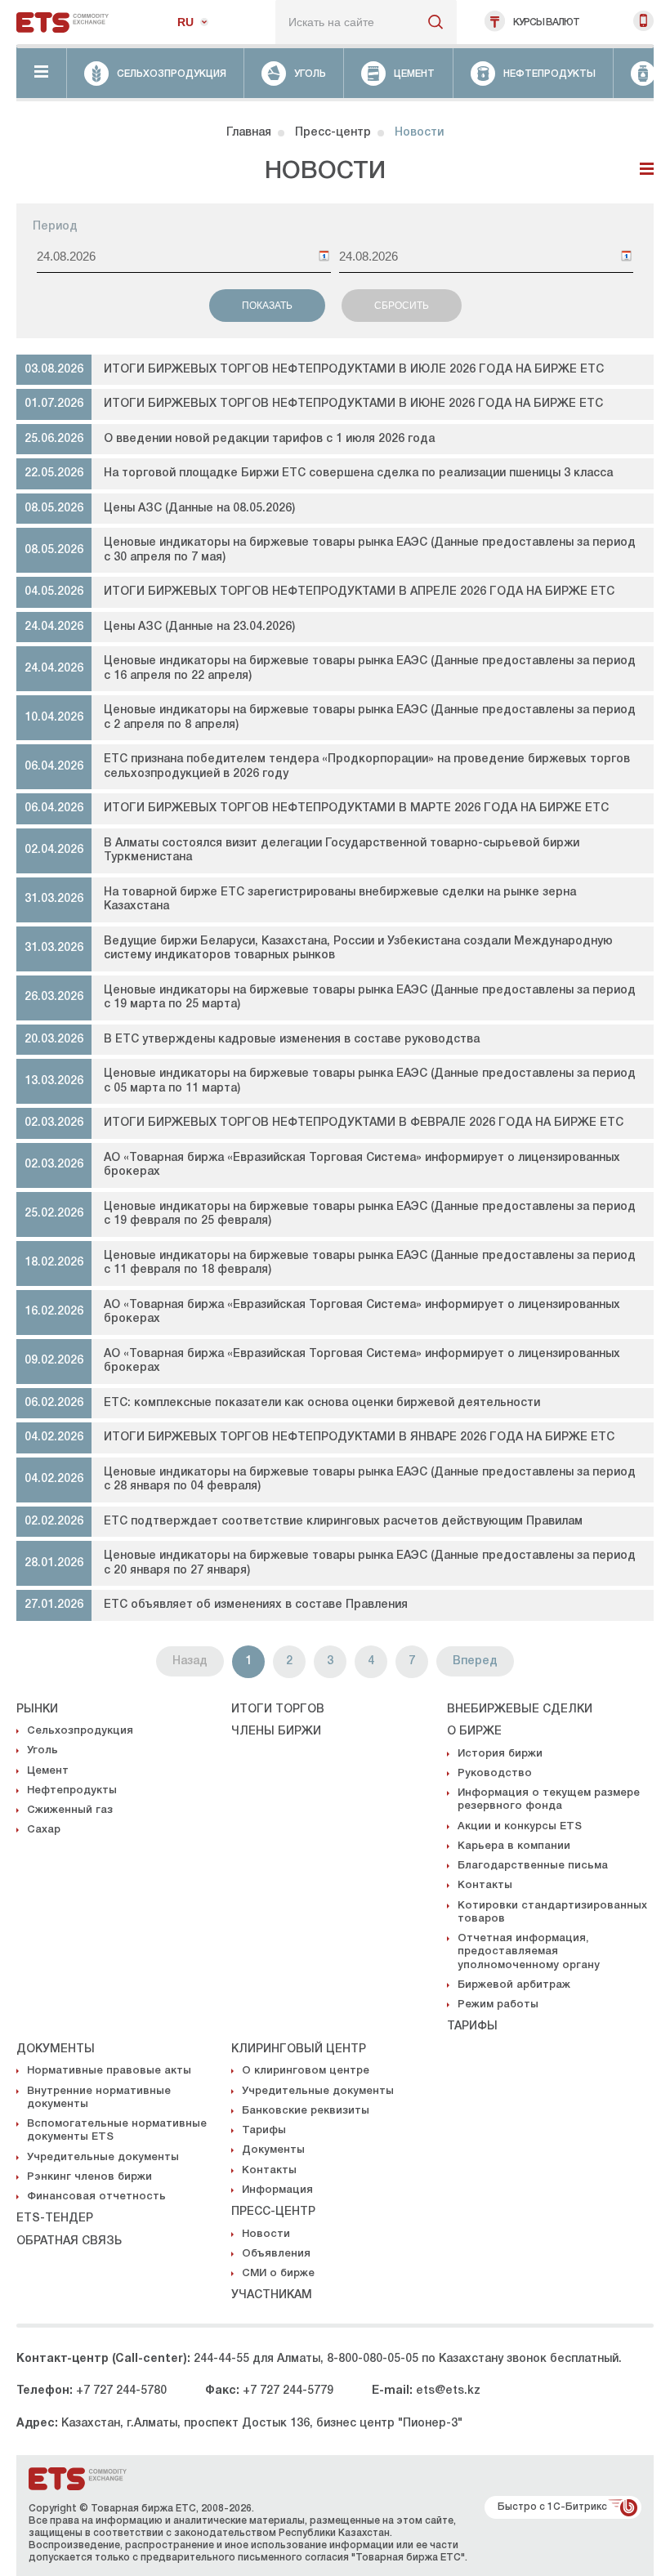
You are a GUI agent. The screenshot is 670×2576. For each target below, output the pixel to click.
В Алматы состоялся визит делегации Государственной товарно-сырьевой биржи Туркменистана (342, 851)
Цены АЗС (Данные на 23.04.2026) (199, 627)
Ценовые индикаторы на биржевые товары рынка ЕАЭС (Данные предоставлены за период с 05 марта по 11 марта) (370, 1081)
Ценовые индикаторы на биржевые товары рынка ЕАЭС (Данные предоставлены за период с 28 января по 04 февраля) (370, 1480)
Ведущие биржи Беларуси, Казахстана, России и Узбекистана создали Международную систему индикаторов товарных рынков (358, 949)
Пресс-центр (333, 133)
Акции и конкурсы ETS (520, 1826)
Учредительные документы (103, 2157)
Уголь (42, 1750)
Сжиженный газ (70, 1810)
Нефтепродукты (72, 1790)
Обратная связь (69, 2241)
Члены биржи (276, 1732)
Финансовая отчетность (96, 2197)
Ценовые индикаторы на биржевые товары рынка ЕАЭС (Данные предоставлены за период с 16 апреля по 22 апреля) (370, 669)
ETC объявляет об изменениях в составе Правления (256, 1605)
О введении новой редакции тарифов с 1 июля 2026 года (269, 439)
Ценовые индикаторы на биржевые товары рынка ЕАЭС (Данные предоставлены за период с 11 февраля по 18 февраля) (370, 1263)
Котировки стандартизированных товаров (552, 1912)
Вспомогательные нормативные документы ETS (117, 2130)
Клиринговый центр (299, 2049)
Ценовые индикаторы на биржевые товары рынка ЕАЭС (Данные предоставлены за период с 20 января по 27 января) (370, 1563)
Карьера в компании (514, 1846)
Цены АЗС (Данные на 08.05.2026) (199, 509)
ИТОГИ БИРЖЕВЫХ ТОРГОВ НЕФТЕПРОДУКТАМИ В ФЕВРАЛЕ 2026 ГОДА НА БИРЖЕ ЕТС (364, 1123)
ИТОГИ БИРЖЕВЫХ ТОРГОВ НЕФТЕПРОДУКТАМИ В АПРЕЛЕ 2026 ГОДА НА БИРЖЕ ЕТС (359, 592)
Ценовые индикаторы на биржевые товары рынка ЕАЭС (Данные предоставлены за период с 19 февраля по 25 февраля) (370, 1214)
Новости (266, 2234)
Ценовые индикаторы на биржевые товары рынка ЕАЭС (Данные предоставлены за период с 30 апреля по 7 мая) (370, 550)
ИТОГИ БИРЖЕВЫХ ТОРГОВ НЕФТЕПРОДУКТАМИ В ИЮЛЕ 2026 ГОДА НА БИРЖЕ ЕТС (354, 370)
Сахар (44, 1830)
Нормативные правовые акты (109, 2071)
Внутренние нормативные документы (99, 2098)
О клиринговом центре (306, 2071)
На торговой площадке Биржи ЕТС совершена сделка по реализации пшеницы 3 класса (358, 473)
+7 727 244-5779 (288, 2391)
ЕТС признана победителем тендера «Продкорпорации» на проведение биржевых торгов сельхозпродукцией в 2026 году (367, 767)
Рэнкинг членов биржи (89, 2177)
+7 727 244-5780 (121, 2391)
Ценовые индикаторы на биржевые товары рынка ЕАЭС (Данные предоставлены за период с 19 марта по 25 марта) (370, 998)
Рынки (37, 1710)
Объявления (276, 2254)
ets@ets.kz (448, 2391)
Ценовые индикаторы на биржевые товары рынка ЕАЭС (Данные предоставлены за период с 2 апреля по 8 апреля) (370, 718)
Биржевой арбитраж (514, 1985)
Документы (56, 2049)
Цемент (48, 1771)
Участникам (272, 2295)
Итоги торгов (278, 1710)
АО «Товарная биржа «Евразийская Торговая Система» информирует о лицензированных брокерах (362, 1165)
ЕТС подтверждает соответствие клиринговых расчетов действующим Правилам (343, 1522)
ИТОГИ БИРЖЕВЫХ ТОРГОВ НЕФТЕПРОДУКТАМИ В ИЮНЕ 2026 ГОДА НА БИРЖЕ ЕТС (353, 404)
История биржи (500, 1754)
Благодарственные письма (533, 1866)
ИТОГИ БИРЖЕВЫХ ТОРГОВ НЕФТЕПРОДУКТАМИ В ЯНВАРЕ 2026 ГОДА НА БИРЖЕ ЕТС (359, 1438)
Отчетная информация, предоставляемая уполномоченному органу (529, 1952)
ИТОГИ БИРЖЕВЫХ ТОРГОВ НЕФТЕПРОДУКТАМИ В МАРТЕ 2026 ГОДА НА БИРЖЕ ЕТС (356, 808)
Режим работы (498, 2005)
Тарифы (472, 2027)
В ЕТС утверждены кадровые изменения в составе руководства (292, 1040)
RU (185, 22)
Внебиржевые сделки (520, 1710)
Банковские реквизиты (306, 2111)
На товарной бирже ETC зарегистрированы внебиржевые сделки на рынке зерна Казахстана (340, 900)
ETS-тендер (55, 2219)
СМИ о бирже (278, 2273)
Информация (277, 2190)
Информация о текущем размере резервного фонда (549, 1799)
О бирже (474, 1732)
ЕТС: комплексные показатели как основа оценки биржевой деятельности (322, 1403)
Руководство (495, 1773)
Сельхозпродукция (80, 1731)
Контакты (485, 1885)
